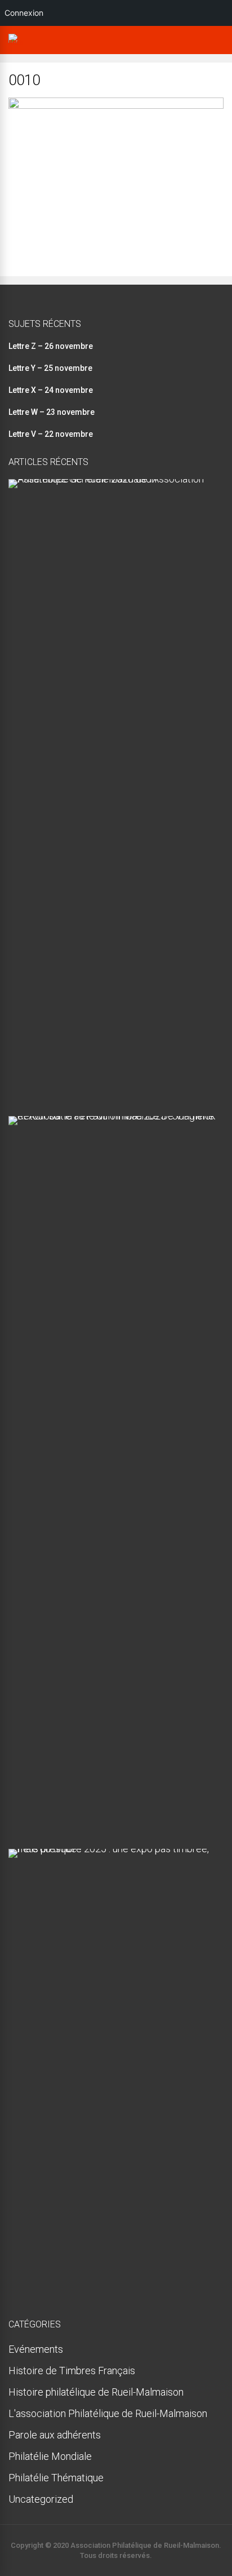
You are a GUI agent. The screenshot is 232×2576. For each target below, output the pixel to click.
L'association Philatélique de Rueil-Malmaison (108, 2413)
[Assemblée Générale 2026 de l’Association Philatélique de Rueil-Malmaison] (112, 479)
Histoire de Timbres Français (72, 2371)
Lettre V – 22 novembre (51, 434)
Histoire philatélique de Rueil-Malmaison (96, 2392)
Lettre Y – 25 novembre (50, 368)
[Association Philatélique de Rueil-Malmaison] (16, 43)
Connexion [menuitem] (24, 13)
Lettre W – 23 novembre (52, 412)
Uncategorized (41, 2499)
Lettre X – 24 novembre (51, 390)
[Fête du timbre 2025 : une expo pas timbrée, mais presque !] (112, 1849)
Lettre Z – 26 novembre (51, 346)
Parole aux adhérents (55, 2435)
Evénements (36, 2349)
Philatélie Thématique (56, 2478)
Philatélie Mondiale (50, 2456)
